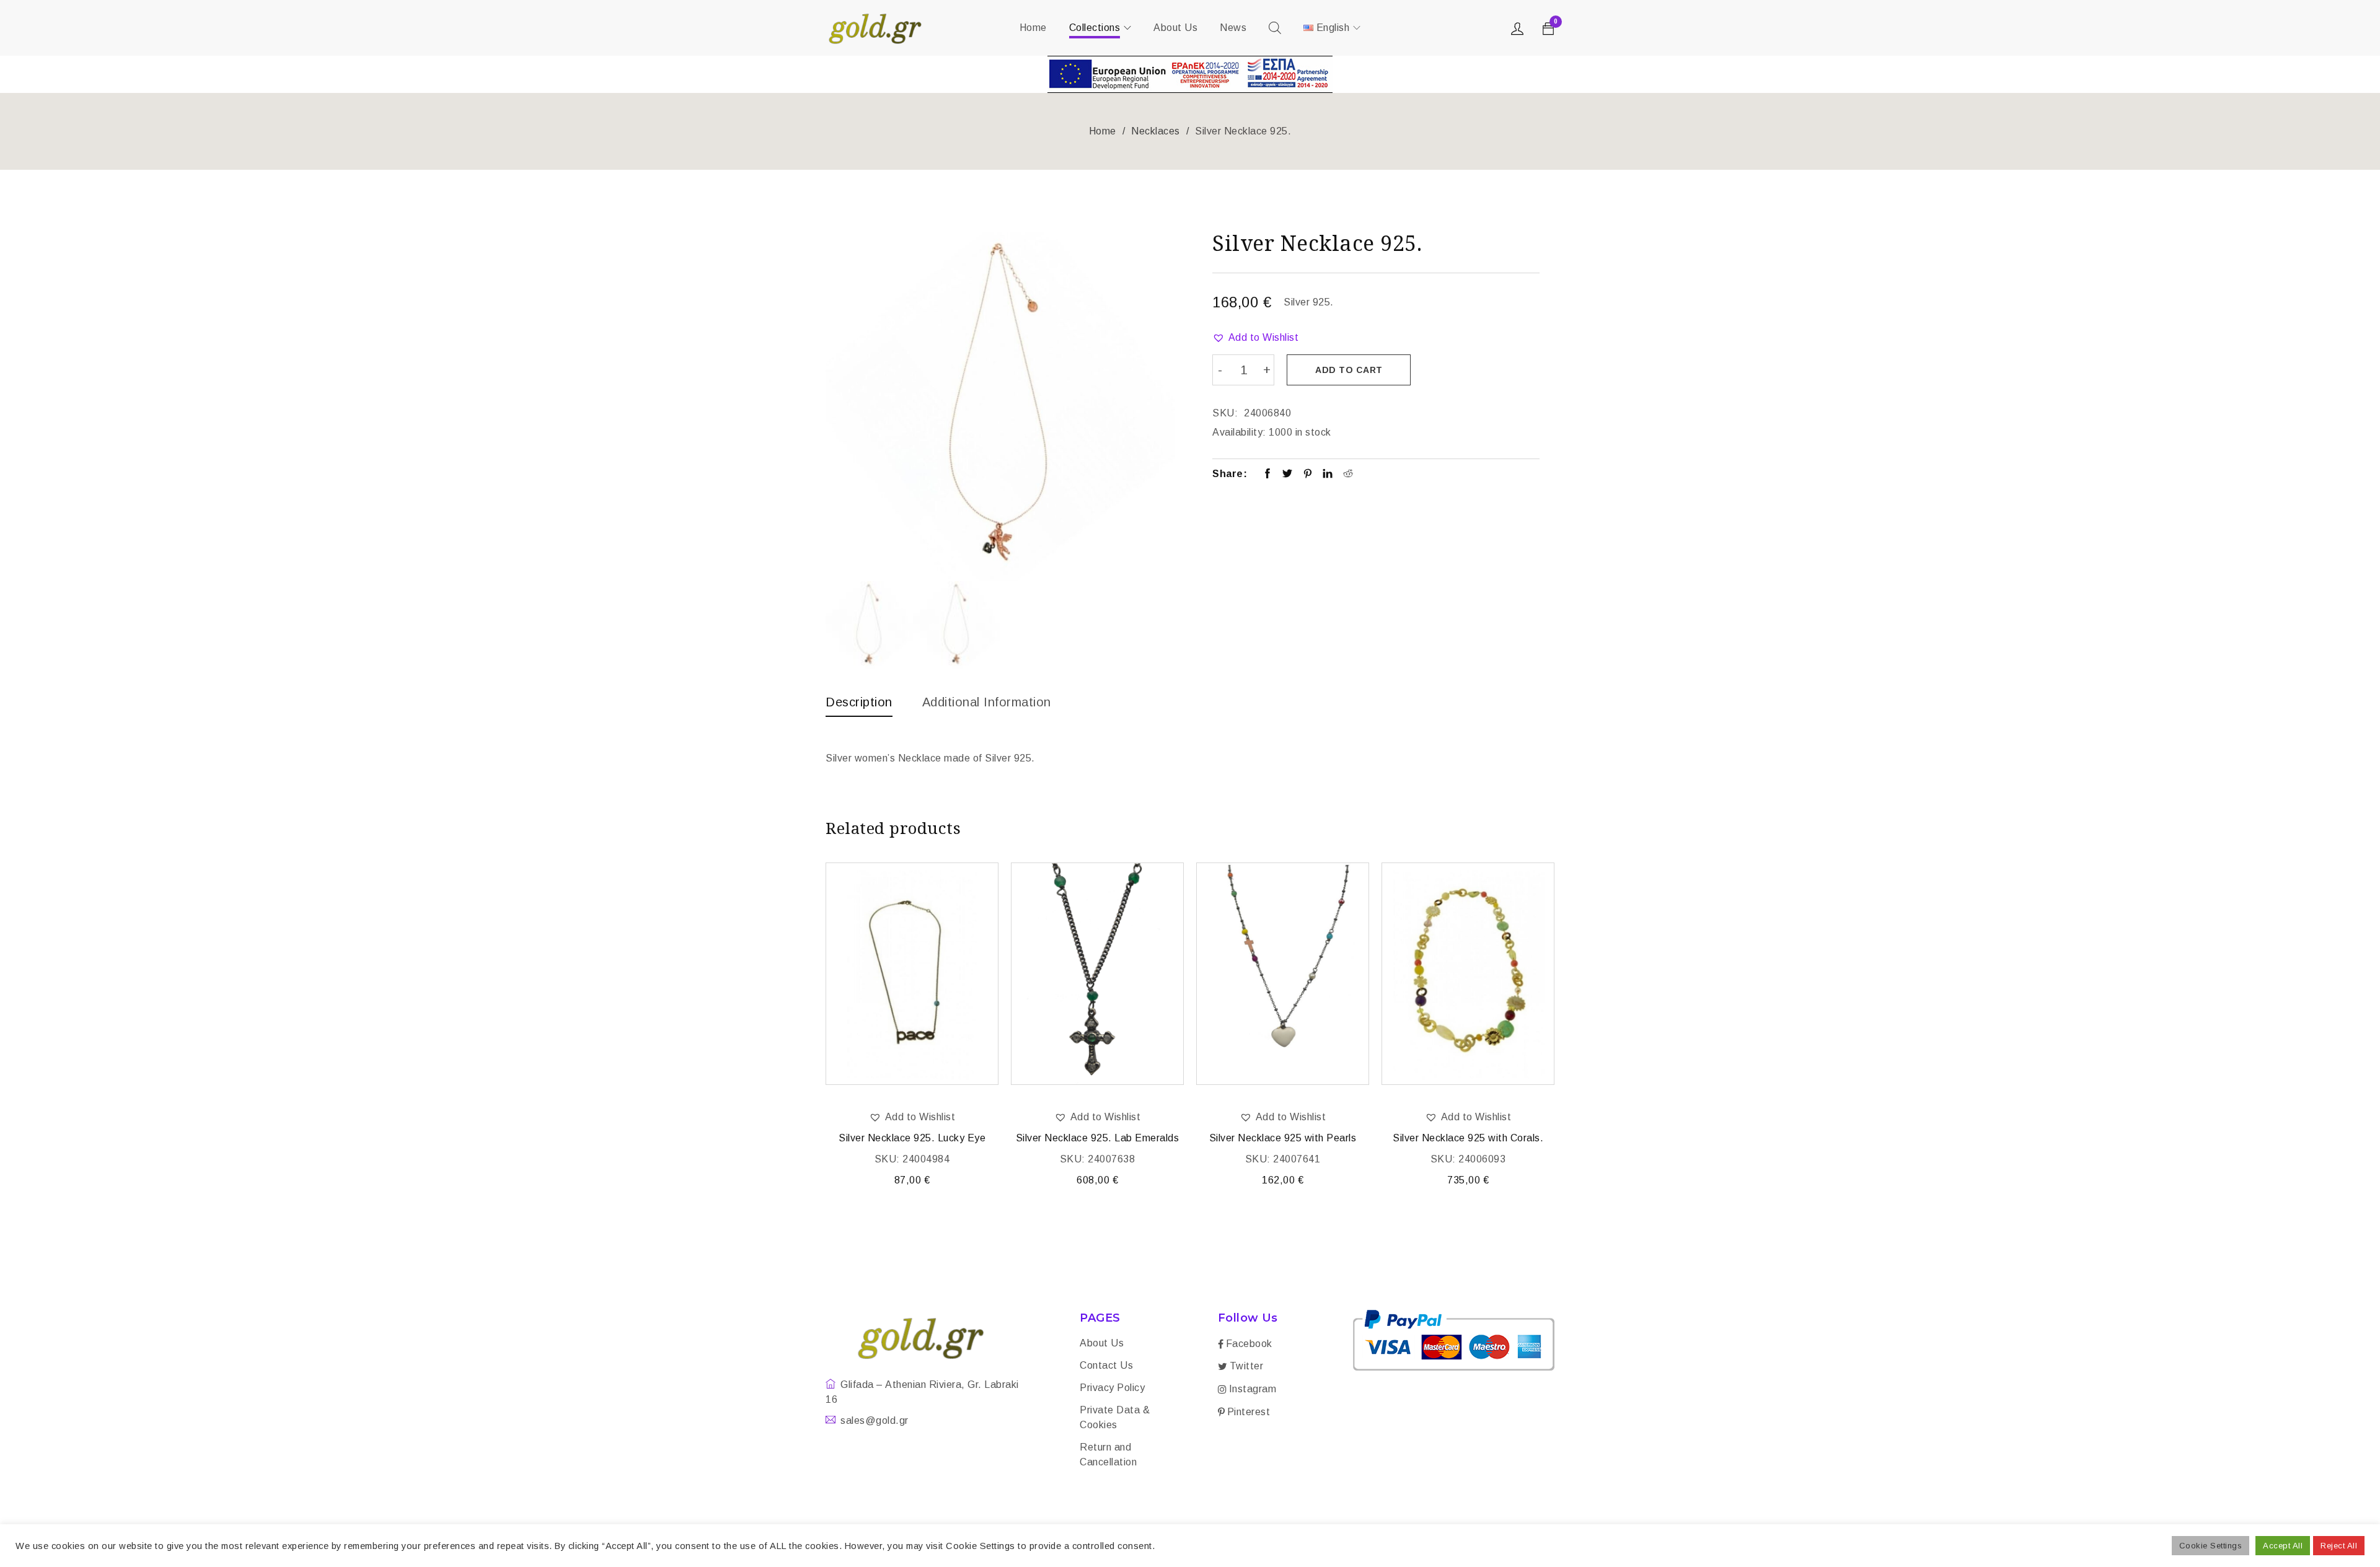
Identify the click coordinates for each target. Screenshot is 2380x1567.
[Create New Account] (1519, 32)
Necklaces (1156, 131)
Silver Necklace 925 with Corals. (1468, 1138)
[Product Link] (912, 974)
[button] (1255, 338)
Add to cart (1349, 370)
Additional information (987, 702)
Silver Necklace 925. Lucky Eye (912, 1138)
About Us (1102, 1343)
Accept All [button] (2283, 1546)
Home (1103, 131)
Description (859, 702)
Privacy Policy (1112, 1388)
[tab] (859, 705)
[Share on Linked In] (1328, 475)
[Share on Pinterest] (1308, 475)
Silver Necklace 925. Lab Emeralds (1098, 1138)
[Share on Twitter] (1288, 475)
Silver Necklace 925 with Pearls (1283, 1138)
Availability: (1239, 432)
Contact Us (1106, 1365)
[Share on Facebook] (1268, 475)
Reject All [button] (2339, 1546)
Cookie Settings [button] (2211, 1546)
